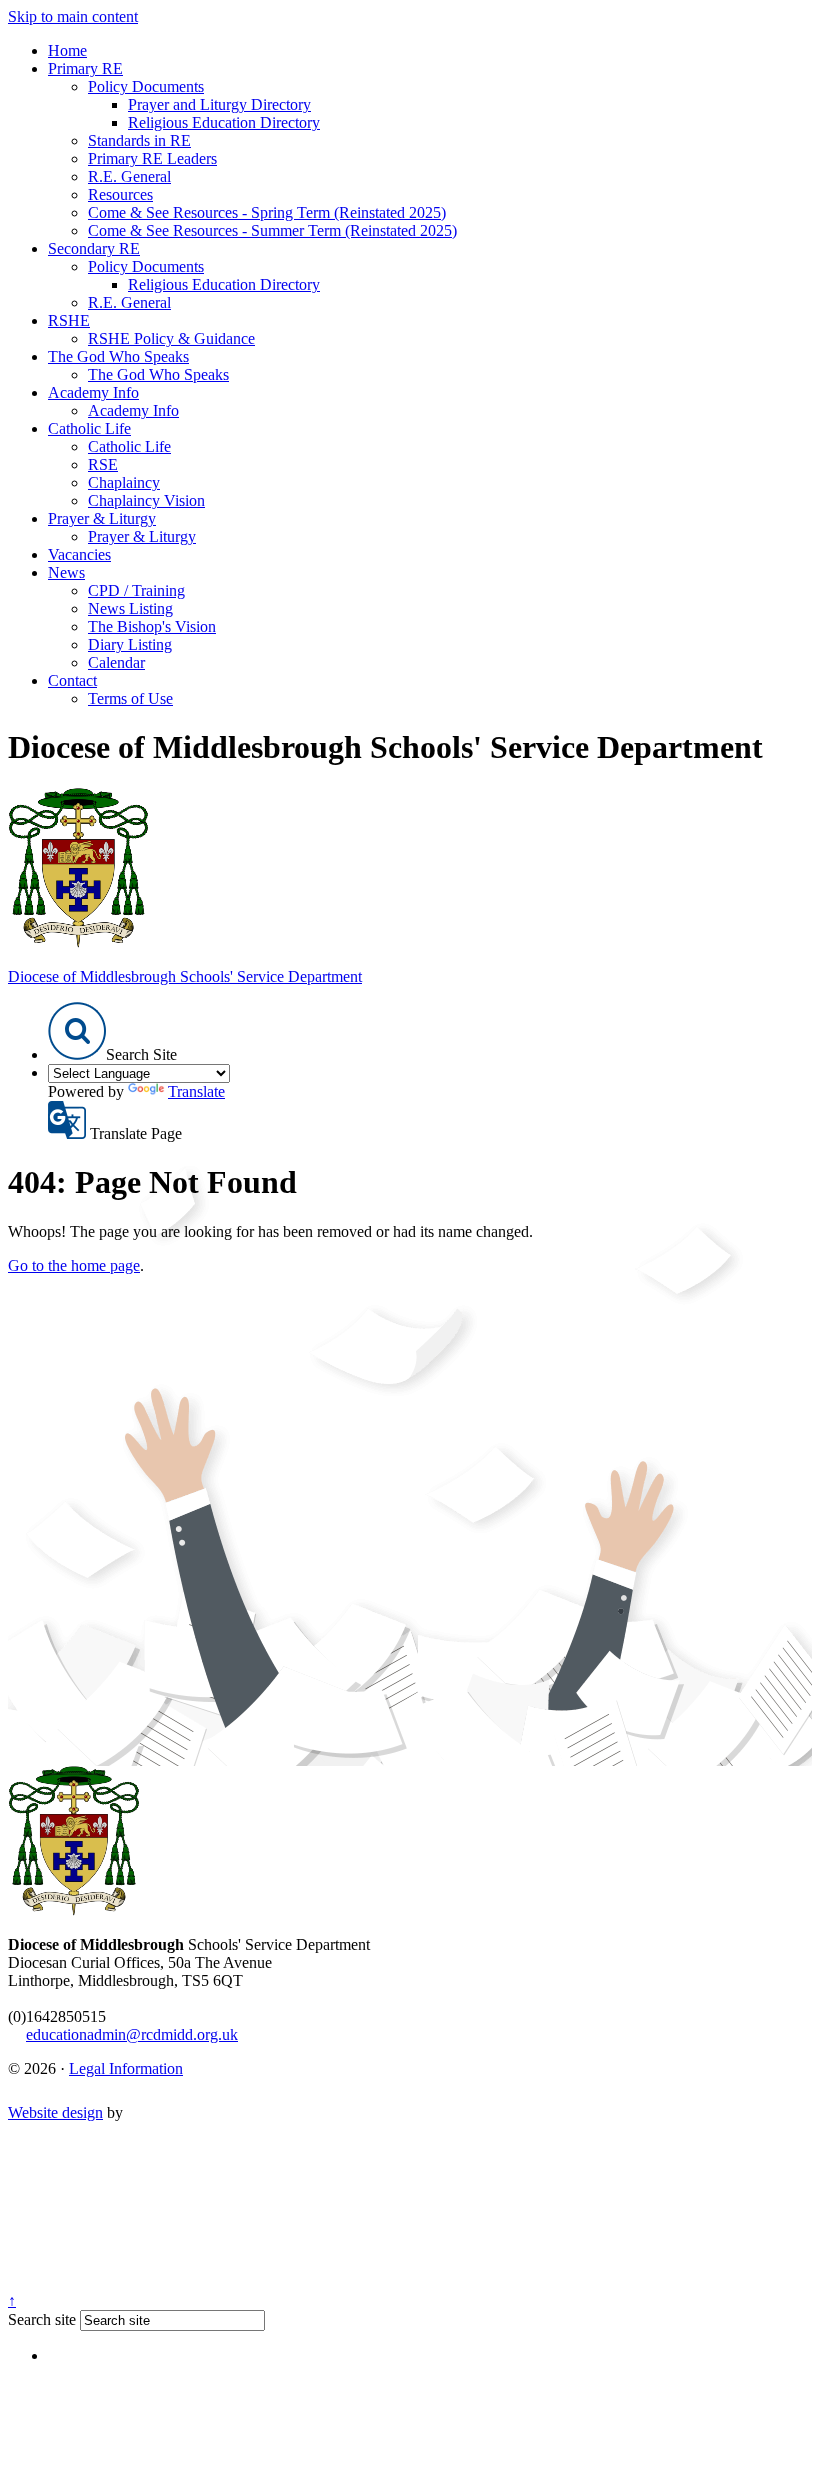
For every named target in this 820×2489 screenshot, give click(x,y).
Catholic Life (89, 428)
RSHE (69, 320)
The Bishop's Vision (152, 626)
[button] (77, 1031)
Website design (55, 2112)
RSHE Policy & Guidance (171, 338)
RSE (103, 464)
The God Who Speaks (118, 356)
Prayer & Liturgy (102, 518)
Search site (42, 2319)
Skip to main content (73, 16)
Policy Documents (146, 86)
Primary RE (85, 68)
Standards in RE (139, 140)
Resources (120, 194)
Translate (196, 1091)
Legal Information (126, 2068)
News (66, 572)
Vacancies (79, 554)
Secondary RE (94, 248)
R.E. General (129, 176)
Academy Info (93, 392)
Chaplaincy (124, 482)
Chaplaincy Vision (146, 500)
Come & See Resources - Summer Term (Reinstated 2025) (272, 230)
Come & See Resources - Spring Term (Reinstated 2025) (267, 212)
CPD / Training (136, 590)
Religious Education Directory (224, 122)
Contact (72, 680)
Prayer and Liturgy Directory (219, 104)
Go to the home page (74, 1265)
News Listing (130, 608)
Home (67, 50)
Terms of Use (130, 698)
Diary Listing (130, 644)
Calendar (116, 662)
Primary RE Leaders (152, 158)
